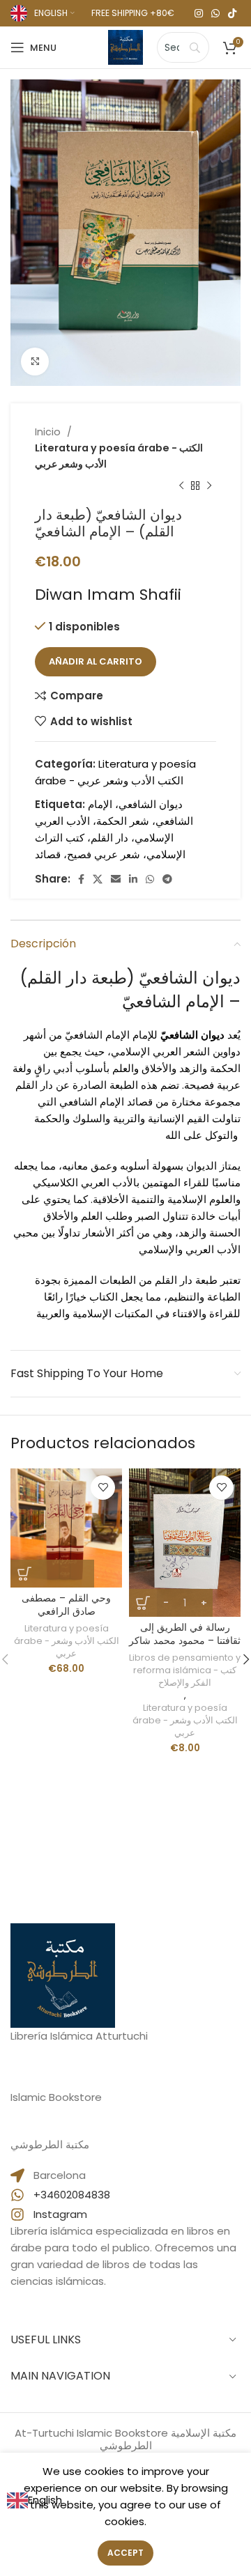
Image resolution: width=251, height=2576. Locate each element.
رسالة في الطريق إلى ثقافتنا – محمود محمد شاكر (185, 1634)
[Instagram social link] (199, 13)
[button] (52, 1574)
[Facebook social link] (81, 879)
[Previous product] (181, 486)
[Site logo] (125, 46)
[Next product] (209, 486)
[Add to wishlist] (103, 1488)
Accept (125, 2553)
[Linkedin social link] (133, 879)
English (45, 2500)
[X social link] (98, 879)
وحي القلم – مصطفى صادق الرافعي (66, 1605)
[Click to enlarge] (35, 362)
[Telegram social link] (167, 879)
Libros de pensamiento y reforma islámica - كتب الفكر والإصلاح (185, 1670)
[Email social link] (116, 879)
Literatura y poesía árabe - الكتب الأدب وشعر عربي (119, 456)
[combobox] (35, 2500)
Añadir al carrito (96, 661)
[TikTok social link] (232, 13)
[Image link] (63, 1974)
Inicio (49, 432)
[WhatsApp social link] (215, 13)
